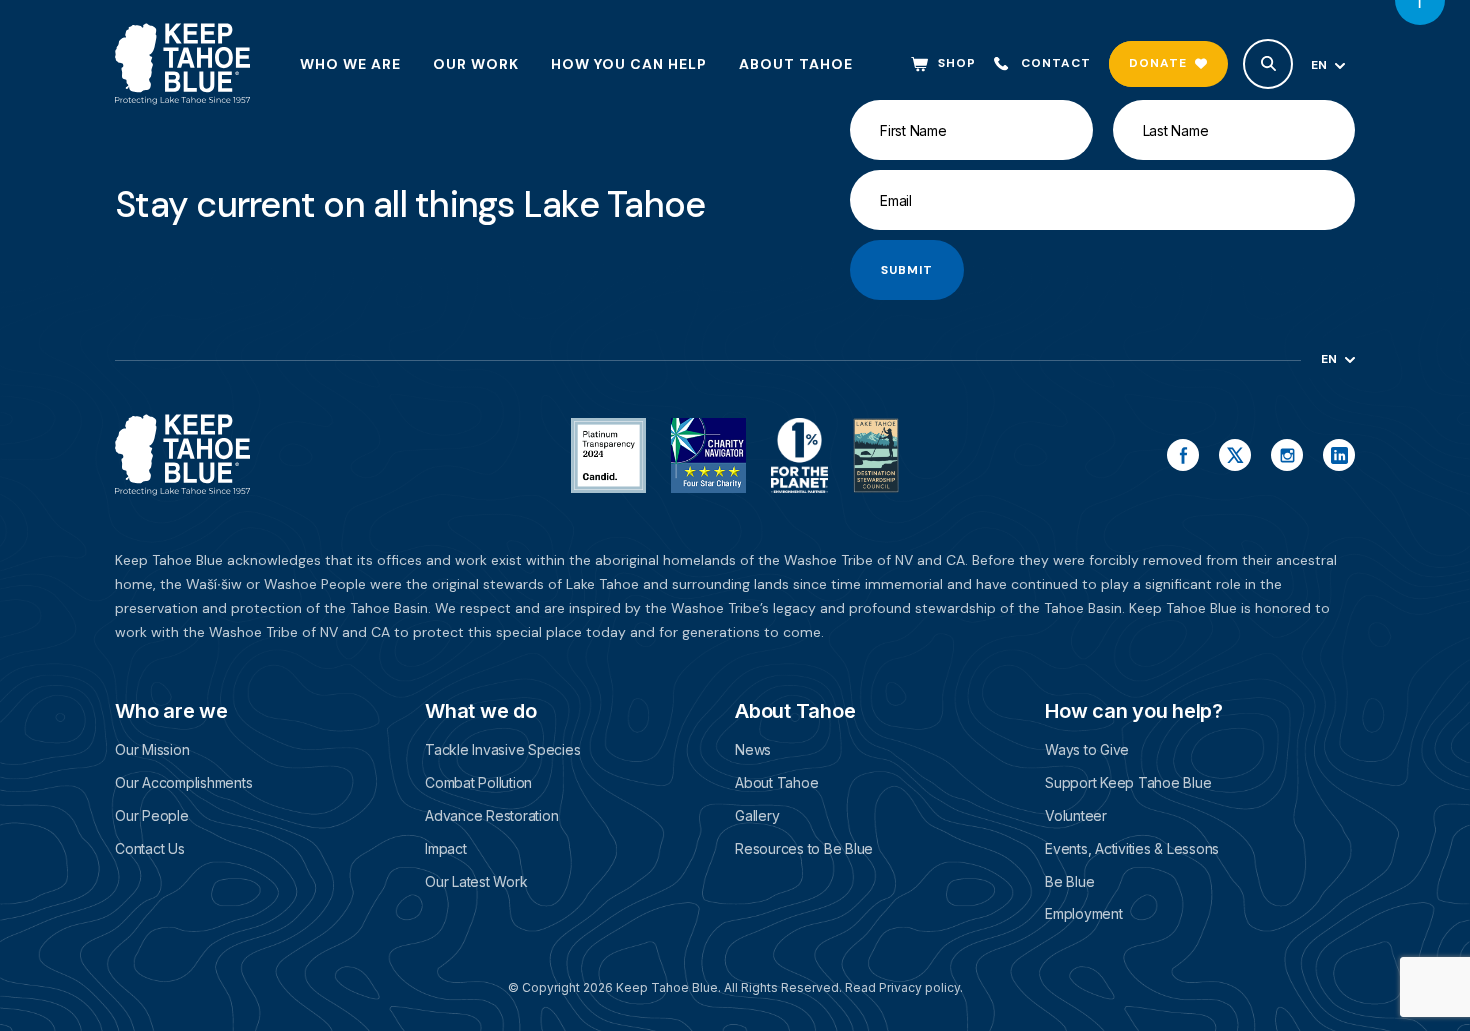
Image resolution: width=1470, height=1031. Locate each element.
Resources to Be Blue (804, 848)
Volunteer (1076, 815)
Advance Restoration (491, 815)
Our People (152, 815)
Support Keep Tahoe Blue (1128, 782)
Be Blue (1069, 881)
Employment (1084, 913)
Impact (446, 848)
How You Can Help (629, 64)
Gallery (757, 815)
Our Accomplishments (183, 782)
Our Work (476, 64)
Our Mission (152, 749)
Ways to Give (1087, 749)
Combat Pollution (478, 782)
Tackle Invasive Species (502, 749)
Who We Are (350, 64)
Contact (1056, 63)
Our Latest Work (476, 881)
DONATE (1158, 63)
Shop (957, 63)
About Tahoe (796, 64)
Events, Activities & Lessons (1132, 848)
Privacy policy (919, 987)
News (753, 749)
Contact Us (150, 848)
